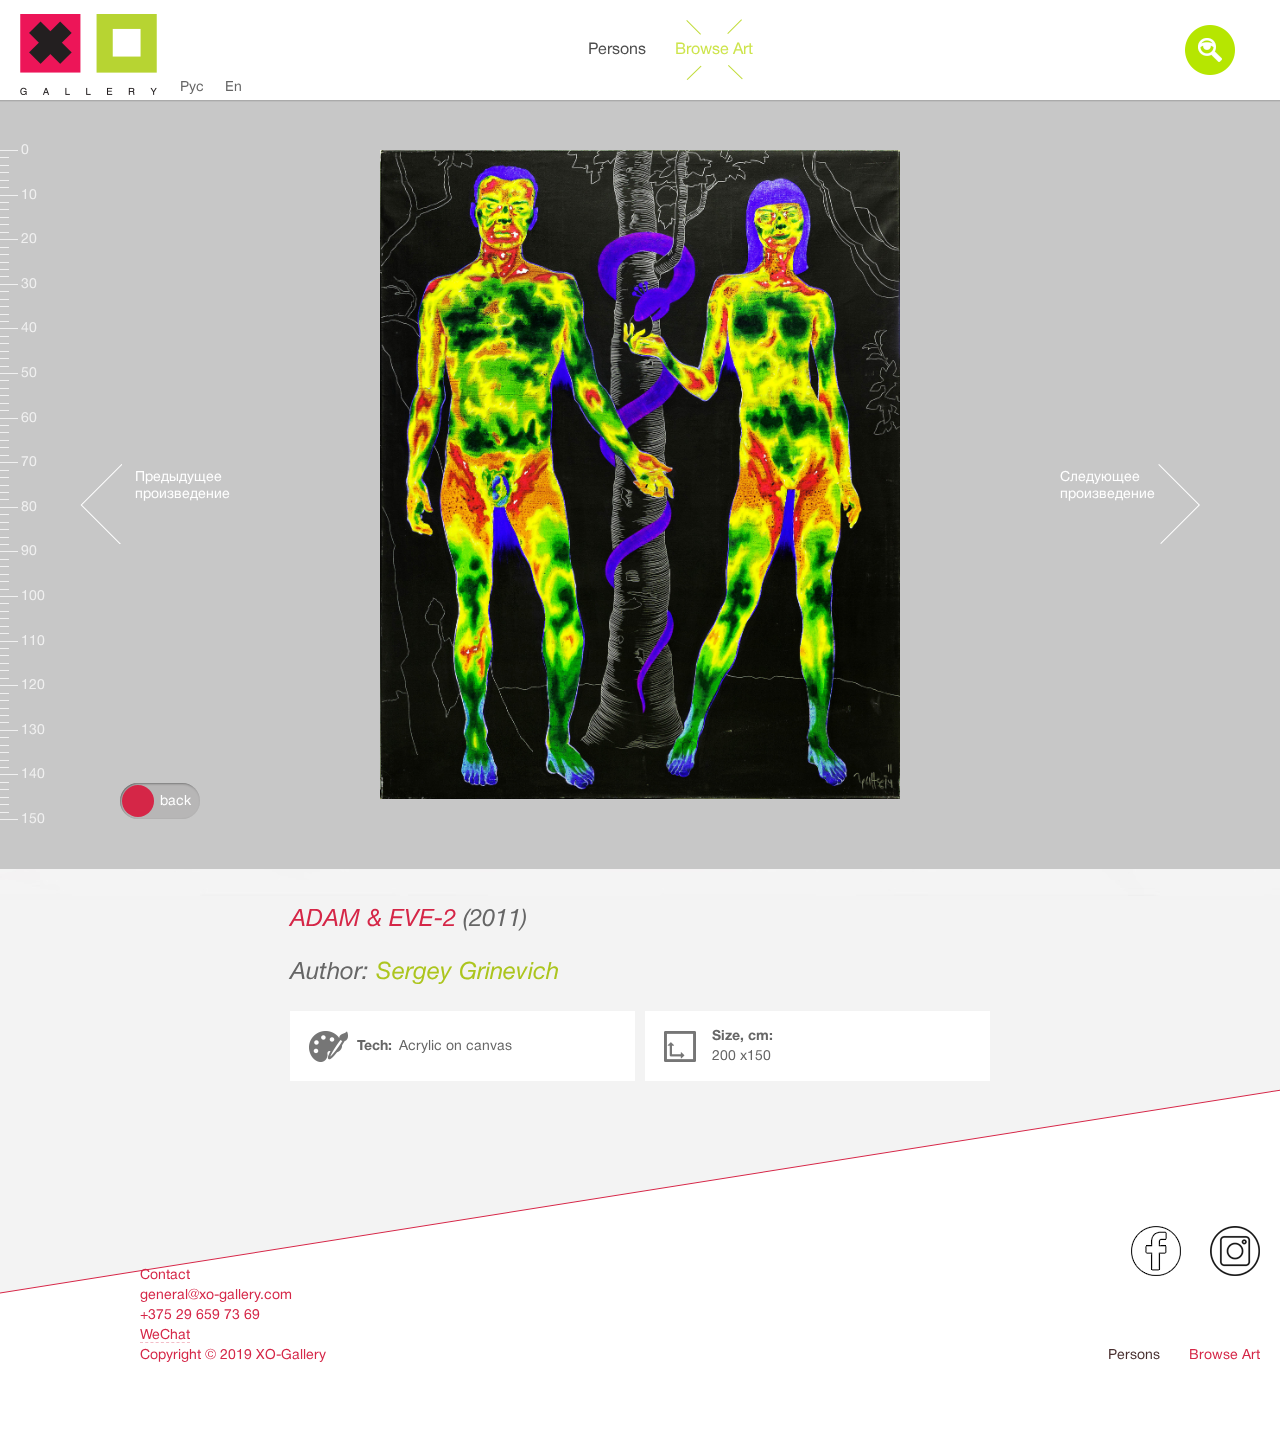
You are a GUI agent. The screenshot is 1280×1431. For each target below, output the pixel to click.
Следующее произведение (1107, 484)
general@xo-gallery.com (216, 1294)
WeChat (165, 1334)
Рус (192, 86)
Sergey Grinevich (467, 971)
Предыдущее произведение (182, 484)
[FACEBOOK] (1156, 1251)
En (233, 86)
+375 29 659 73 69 (200, 1314)
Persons (617, 49)
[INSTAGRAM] (1235, 1251)
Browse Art (714, 49)
